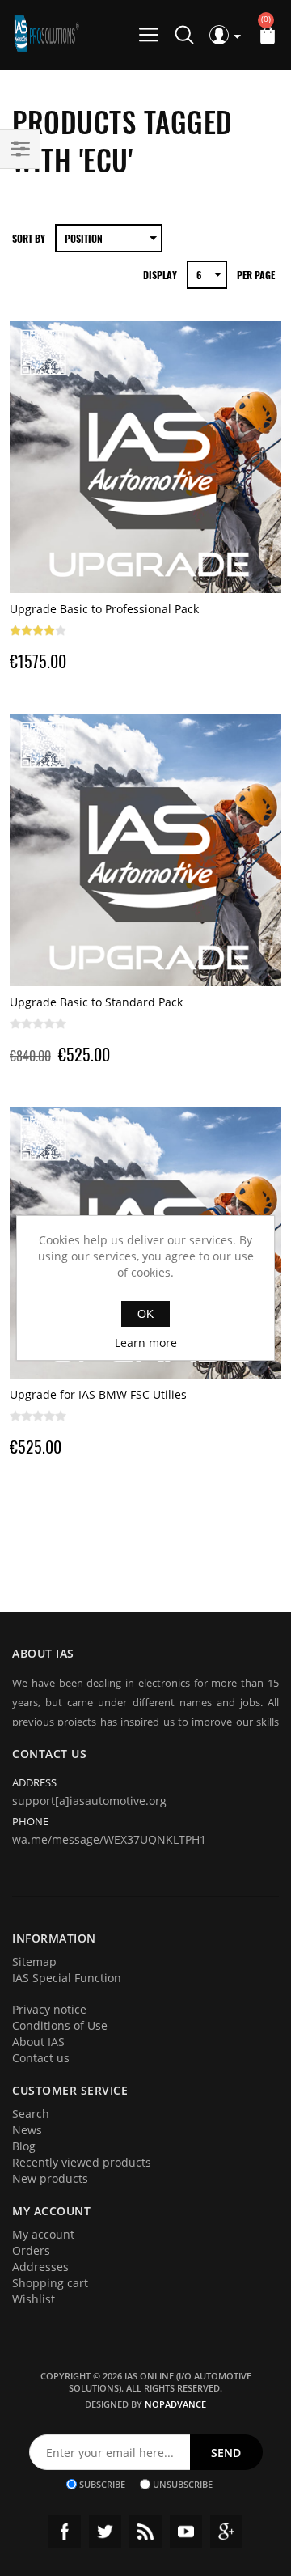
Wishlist (34, 2299)
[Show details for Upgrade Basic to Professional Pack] (146, 458)
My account (43, 2234)
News (27, 2130)
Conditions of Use (60, 2025)
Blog (24, 2146)
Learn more (146, 1343)
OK (145, 1314)
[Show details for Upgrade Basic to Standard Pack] (146, 850)
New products (50, 2178)
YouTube (186, 2532)
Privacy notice (49, 2009)
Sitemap (34, 1962)
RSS (145, 2532)
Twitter (105, 2532)
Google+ (226, 2532)
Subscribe (102, 2484)
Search (31, 2114)
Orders (31, 2250)
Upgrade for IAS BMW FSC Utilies (98, 1394)
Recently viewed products (82, 2162)
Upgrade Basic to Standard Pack (96, 1002)
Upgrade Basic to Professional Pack (104, 609)
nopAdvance (175, 2404)
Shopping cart (50, 2283)
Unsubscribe (183, 2484)
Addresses (40, 2267)
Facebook (65, 2532)
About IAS (38, 2042)
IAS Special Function (67, 1978)
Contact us (41, 2058)
